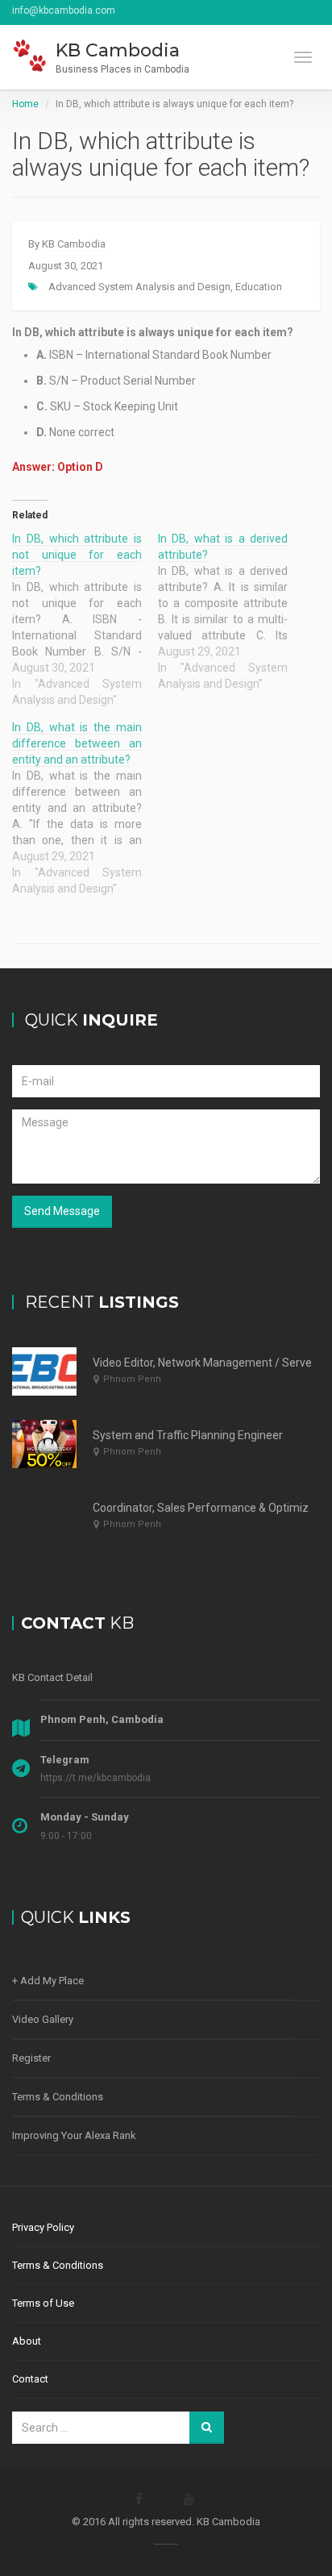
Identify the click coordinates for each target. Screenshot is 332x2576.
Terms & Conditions (58, 2097)
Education (259, 287)
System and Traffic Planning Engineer (188, 1435)
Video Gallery (43, 2019)
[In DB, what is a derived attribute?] (231, 611)
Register (31, 2058)
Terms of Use (43, 2303)
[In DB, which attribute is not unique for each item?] (85, 619)
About (27, 2341)
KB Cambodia (74, 244)
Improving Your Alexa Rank (74, 2135)
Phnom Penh (132, 1379)
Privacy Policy (43, 2227)
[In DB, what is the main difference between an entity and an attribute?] (85, 808)
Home (25, 104)
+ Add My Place (48, 1981)
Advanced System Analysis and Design (139, 287)
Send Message (62, 1211)
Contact (30, 2379)
